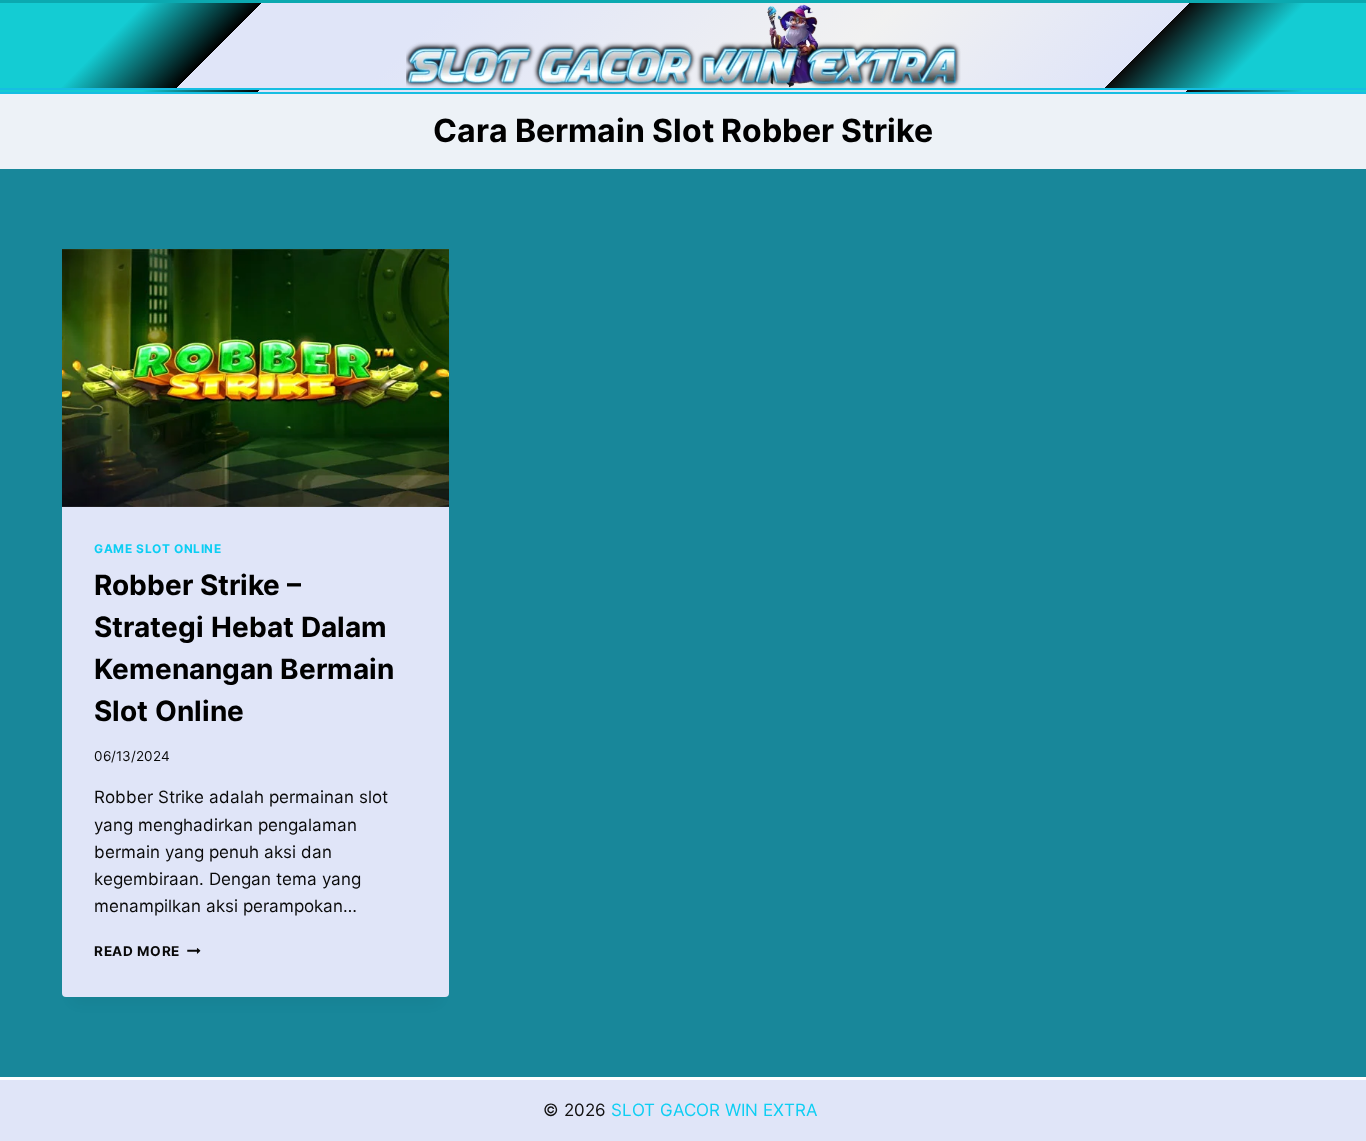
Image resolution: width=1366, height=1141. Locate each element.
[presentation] (255, 378)
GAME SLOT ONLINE (158, 548)
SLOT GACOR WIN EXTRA (717, 1110)
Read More (147, 951)
